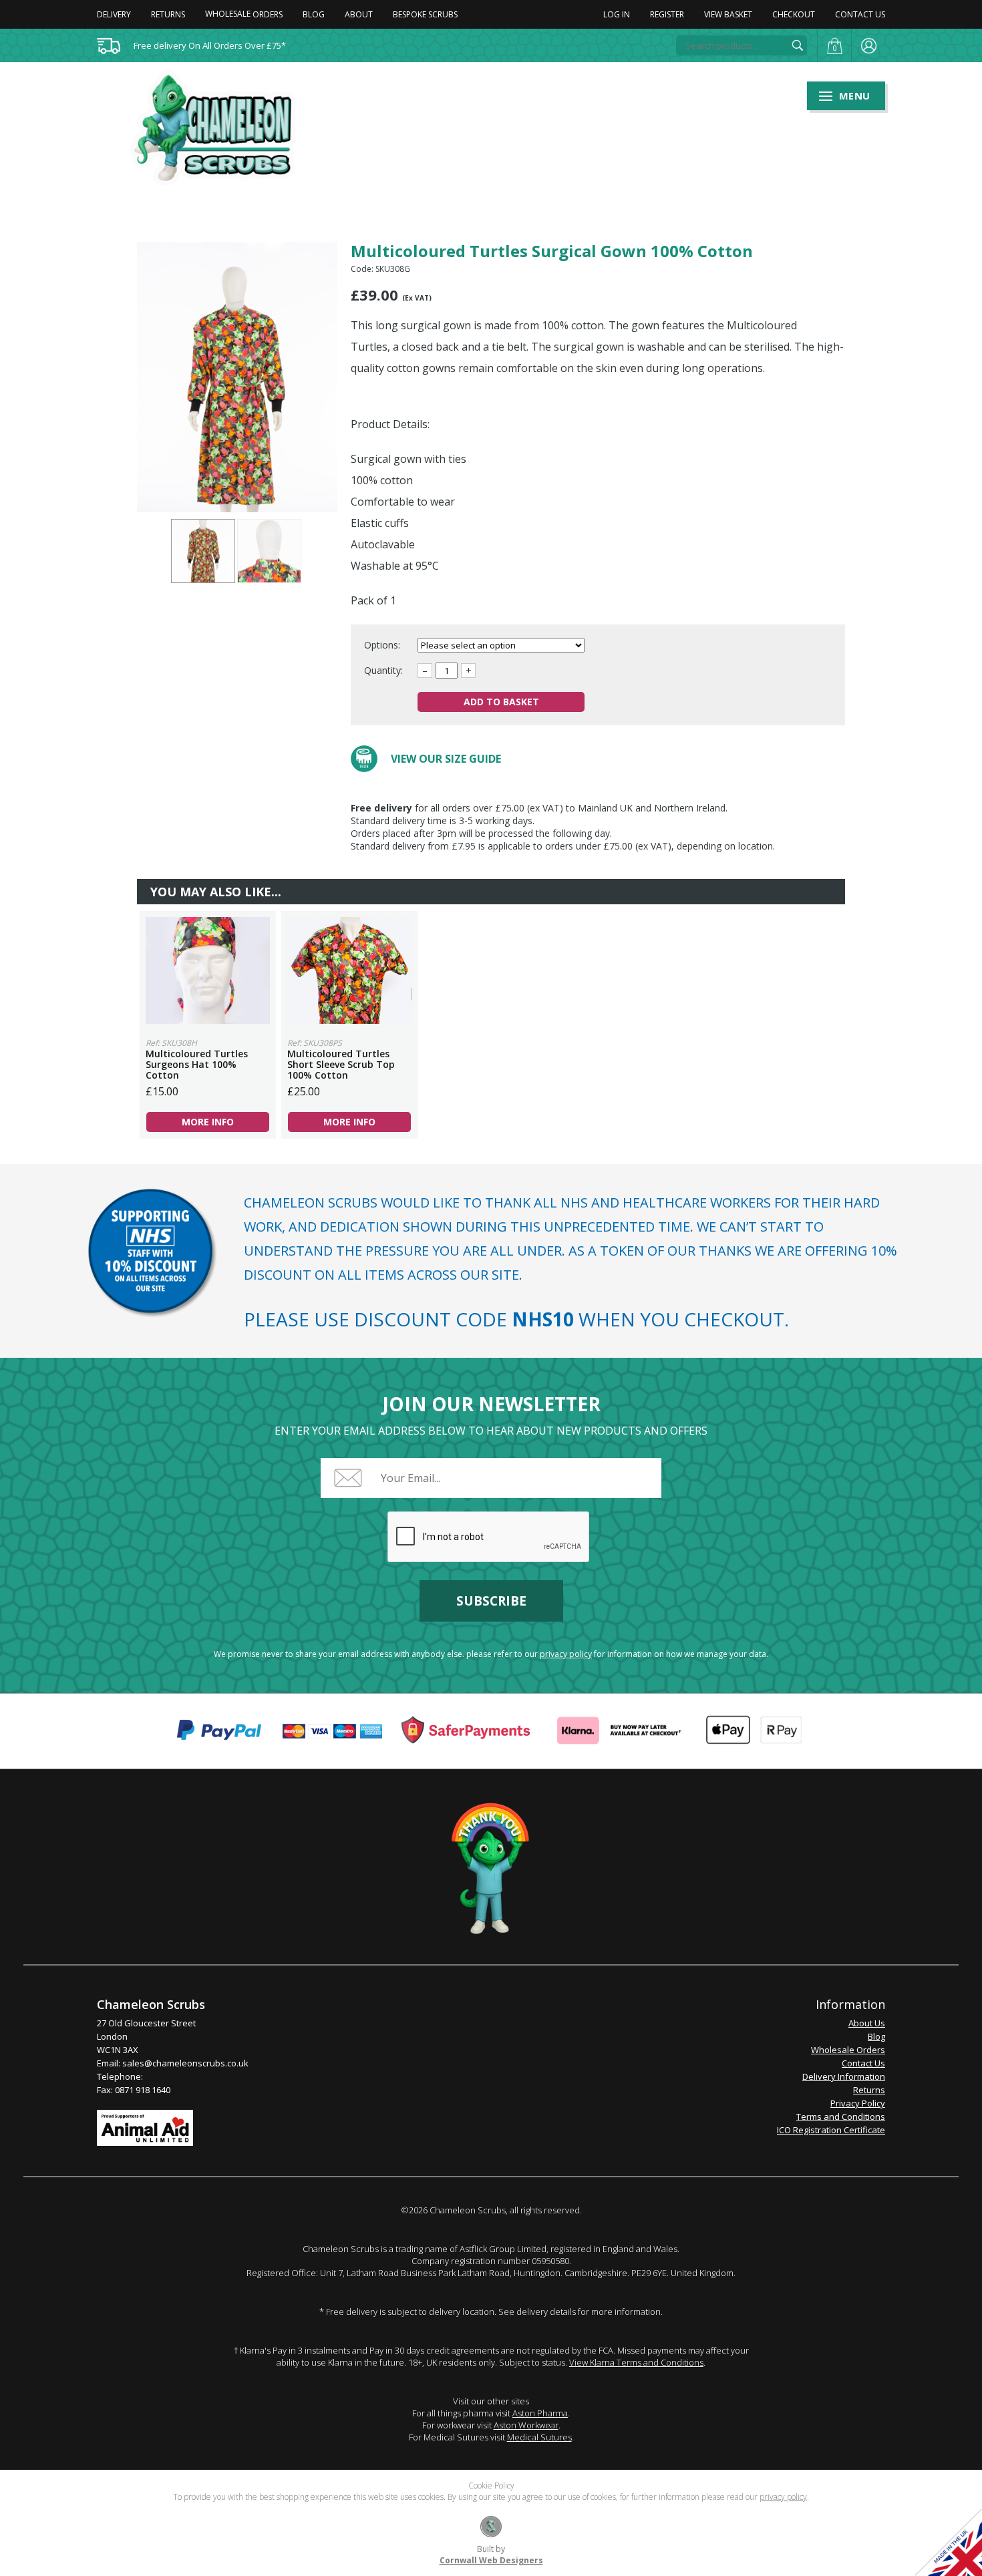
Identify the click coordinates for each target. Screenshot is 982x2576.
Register (667, 14)
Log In (617, 14)
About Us (867, 2023)
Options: (383, 645)
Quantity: (383, 670)
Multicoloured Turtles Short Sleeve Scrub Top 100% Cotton (349, 970)
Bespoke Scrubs (425, 14)
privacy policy (566, 1654)
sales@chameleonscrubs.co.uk (185, 2063)
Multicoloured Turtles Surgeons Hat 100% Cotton (208, 970)
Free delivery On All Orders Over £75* (210, 45)
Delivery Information (844, 2076)
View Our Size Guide (446, 759)
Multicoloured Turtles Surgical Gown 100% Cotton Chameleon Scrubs (221, 128)
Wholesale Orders (848, 2050)
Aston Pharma (540, 2413)
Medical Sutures (539, 2437)
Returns (168, 14)
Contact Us (860, 14)
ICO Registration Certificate (831, 2130)
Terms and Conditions (841, 2117)
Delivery (114, 14)
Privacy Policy (858, 2103)
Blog (314, 14)
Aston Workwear (526, 2425)
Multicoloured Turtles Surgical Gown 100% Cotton (203, 551)
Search (798, 45)
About (359, 14)
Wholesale (244, 14)
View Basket (728, 14)
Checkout (794, 14)
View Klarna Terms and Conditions (636, 2362)
